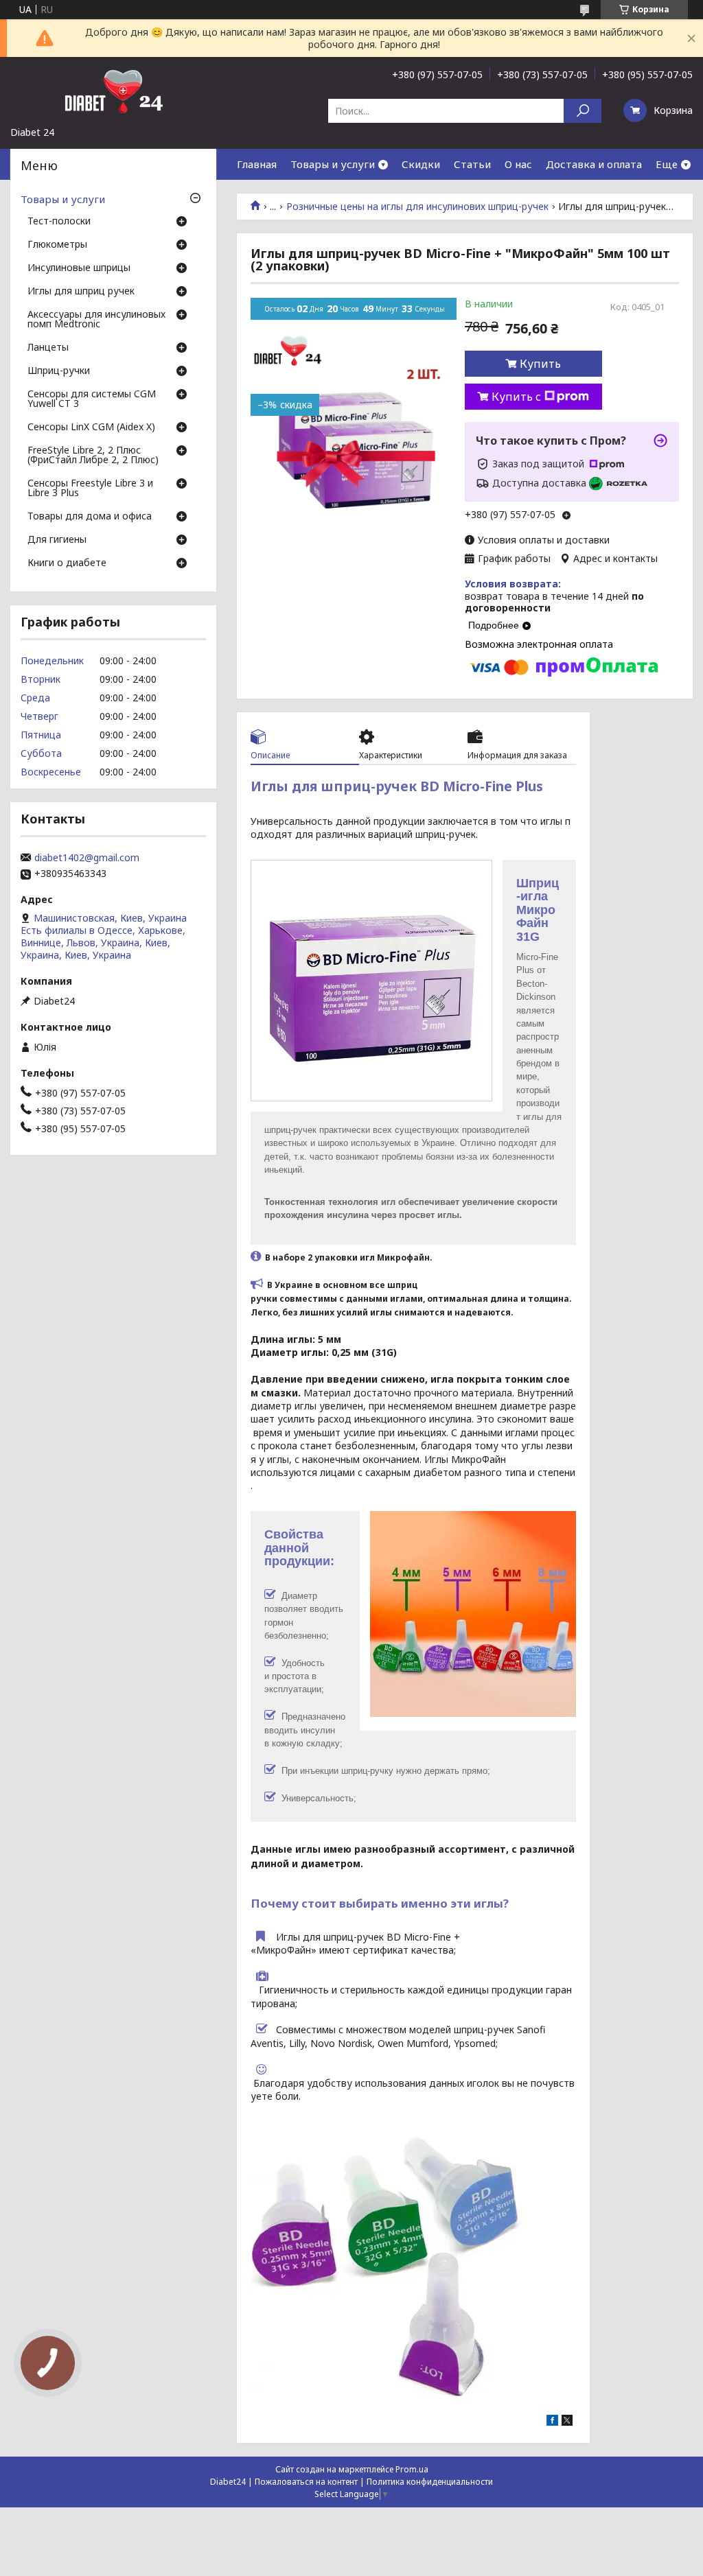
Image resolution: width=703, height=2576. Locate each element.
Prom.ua (412, 2469)
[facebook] (552, 2422)
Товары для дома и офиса (90, 517)
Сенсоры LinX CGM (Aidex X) (91, 428)
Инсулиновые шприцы (79, 268)
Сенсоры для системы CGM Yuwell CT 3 (92, 399)
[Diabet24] (113, 91)
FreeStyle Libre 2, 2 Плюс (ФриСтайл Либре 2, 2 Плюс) (93, 456)
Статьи (472, 164)
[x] (567, 2422)
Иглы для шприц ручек (81, 292)
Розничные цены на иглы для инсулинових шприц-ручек (417, 207)
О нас (518, 164)
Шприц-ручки (59, 371)
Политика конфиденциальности (430, 2482)
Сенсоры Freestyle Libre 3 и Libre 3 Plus (90, 489)
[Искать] (583, 111)
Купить (540, 364)
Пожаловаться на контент (306, 2482)
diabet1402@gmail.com (87, 858)
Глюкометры (57, 245)
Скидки (421, 164)
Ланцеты (48, 348)
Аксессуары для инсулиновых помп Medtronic (96, 320)
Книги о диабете (67, 563)
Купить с (516, 397)
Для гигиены (57, 540)
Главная (257, 164)
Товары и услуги (333, 164)
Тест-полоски (59, 222)
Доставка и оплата (594, 164)
